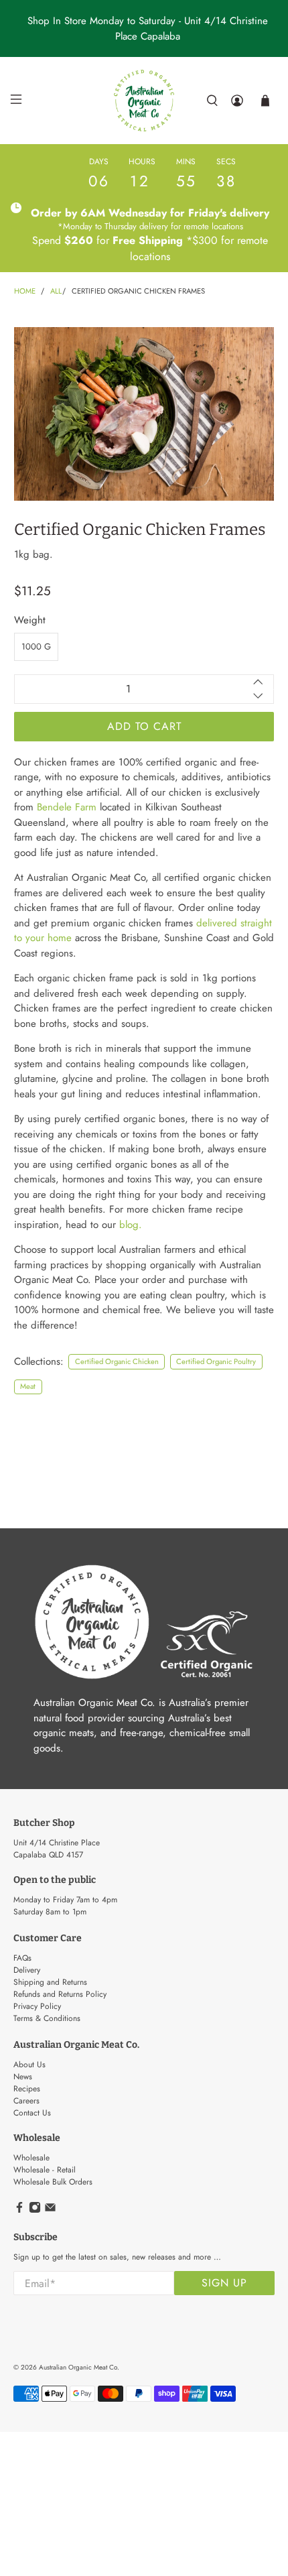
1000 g (36, 647)
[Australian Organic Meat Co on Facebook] (19, 2211)
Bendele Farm (67, 807)
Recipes (27, 2089)
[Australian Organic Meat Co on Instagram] (35, 2211)
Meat (28, 1386)
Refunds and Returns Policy (60, 1994)
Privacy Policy (37, 2006)
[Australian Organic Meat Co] (144, 101)
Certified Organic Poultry (216, 1361)
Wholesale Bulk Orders (53, 2182)
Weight (30, 620)
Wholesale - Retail (45, 2170)
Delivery (27, 1970)
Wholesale (31, 2158)
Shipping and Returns (50, 1982)
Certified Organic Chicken (117, 1361)
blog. (131, 1225)
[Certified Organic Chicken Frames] (144, 414)
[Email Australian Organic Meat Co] (50, 2211)
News (23, 2077)
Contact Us (32, 2113)
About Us (29, 2065)
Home (25, 291)
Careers (26, 2101)
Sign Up (224, 2283)
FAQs (22, 1958)
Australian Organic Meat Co (78, 2367)
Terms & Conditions (47, 2018)
